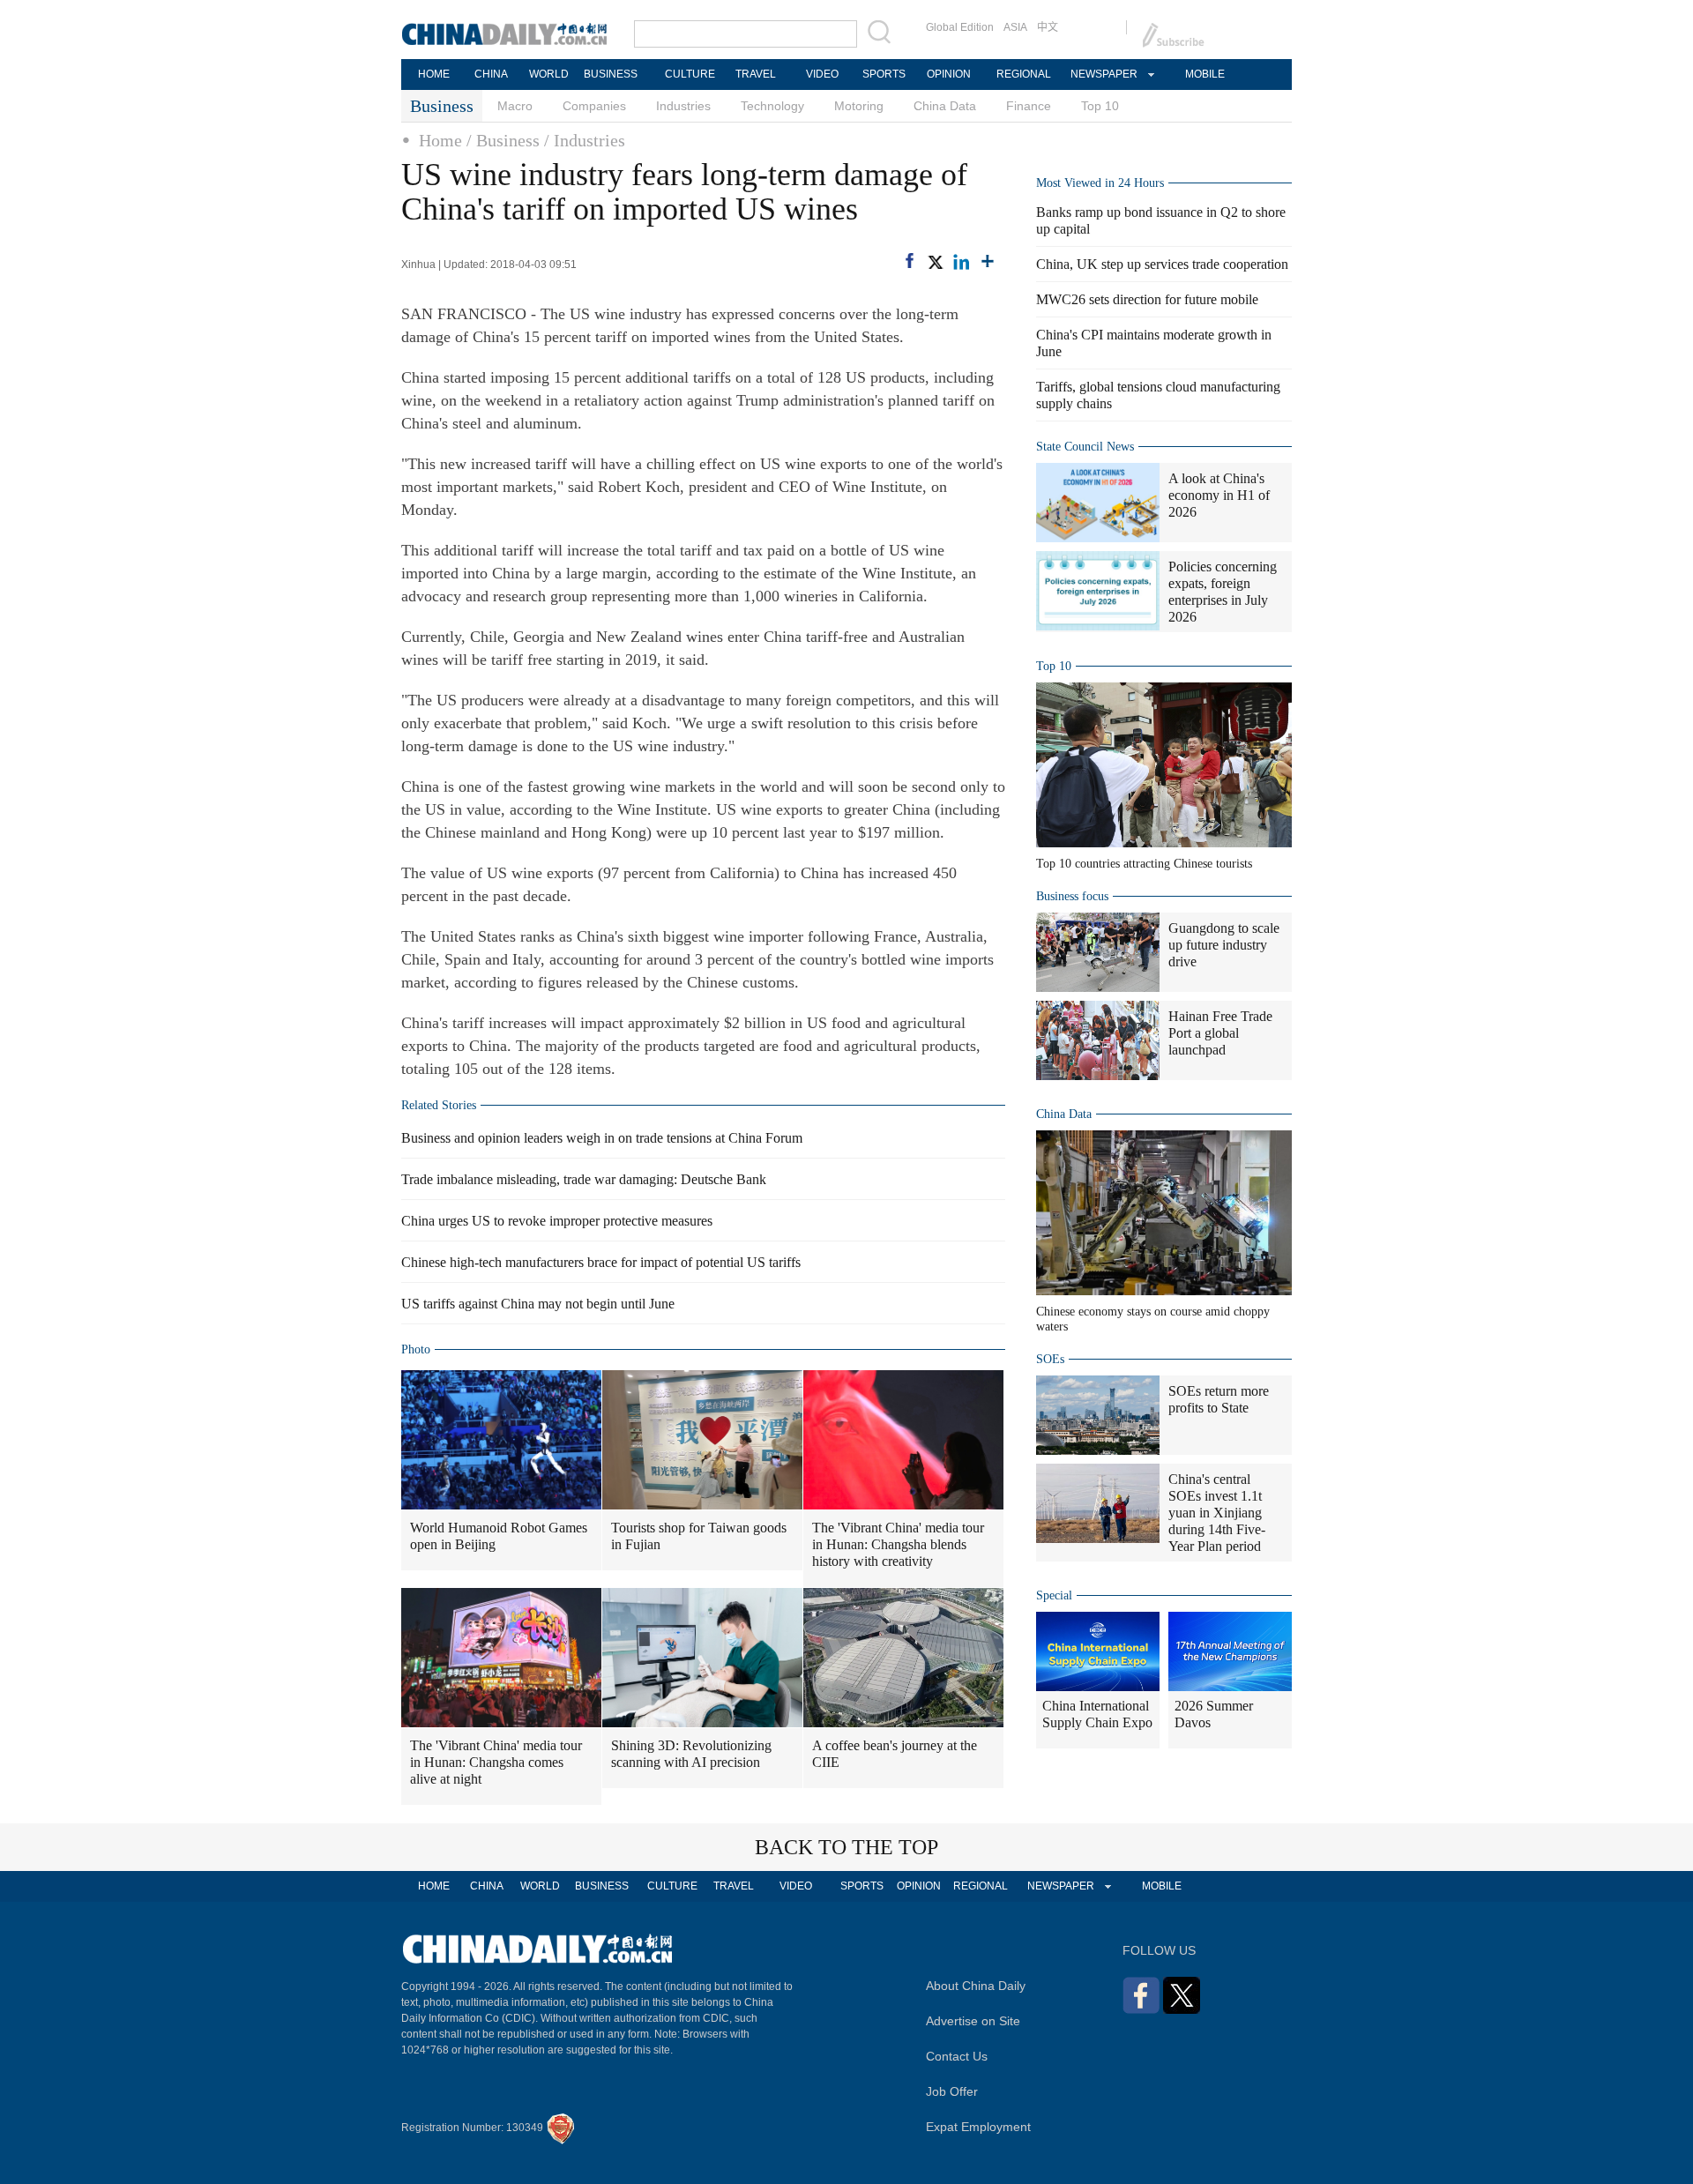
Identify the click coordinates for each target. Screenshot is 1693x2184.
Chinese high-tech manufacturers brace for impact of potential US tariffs (601, 1262)
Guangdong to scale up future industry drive (1224, 945)
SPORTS (884, 74)
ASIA (1015, 27)
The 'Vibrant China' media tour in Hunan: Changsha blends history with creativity (898, 1544)
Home (440, 140)
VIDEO (822, 74)
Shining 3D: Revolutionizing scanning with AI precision (691, 1754)
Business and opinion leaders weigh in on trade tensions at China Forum (602, 1138)
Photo (416, 1349)
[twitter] (935, 262)
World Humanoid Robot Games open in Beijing (499, 1536)
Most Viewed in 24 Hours (1100, 183)
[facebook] (910, 261)
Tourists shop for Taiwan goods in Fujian (699, 1536)
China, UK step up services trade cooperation (1162, 264)
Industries (683, 106)
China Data (945, 106)
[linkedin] (961, 262)
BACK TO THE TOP (846, 1847)
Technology (772, 106)
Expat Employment (978, 2127)
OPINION (949, 74)
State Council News (1085, 447)
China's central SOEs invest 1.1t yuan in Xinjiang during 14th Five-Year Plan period (1217, 1513)
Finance (1029, 106)
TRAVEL (756, 74)
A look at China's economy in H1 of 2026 (1219, 495)
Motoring (859, 106)
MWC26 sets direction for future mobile (1147, 299)
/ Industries (585, 140)
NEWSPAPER (1103, 74)
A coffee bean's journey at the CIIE (895, 1754)
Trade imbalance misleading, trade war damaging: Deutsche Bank (584, 1179)
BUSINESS (611, 74)
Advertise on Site (973, 2021)
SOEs (1050, 1359)
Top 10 (1100, 106)
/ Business (503, 140)
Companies (594, 106)
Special (1054, 1595)
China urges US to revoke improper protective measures (557, 1221)
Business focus (1072, 896)
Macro (515, 106)
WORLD (549, 74)
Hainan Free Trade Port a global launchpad (1220, 1033)
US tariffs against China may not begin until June (538, 1304)
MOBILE (1205, 74)
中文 (1048, 27)
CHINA (491, 74)
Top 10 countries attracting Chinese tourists (1144, 864)
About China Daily (976, 1986)
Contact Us (957, 2056)
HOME (434, 74)
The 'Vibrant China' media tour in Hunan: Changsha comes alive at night (496, 1762)
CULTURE (690, 74)
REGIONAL (1024, 74)
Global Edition (960, 27)
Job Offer (952, 2091)
